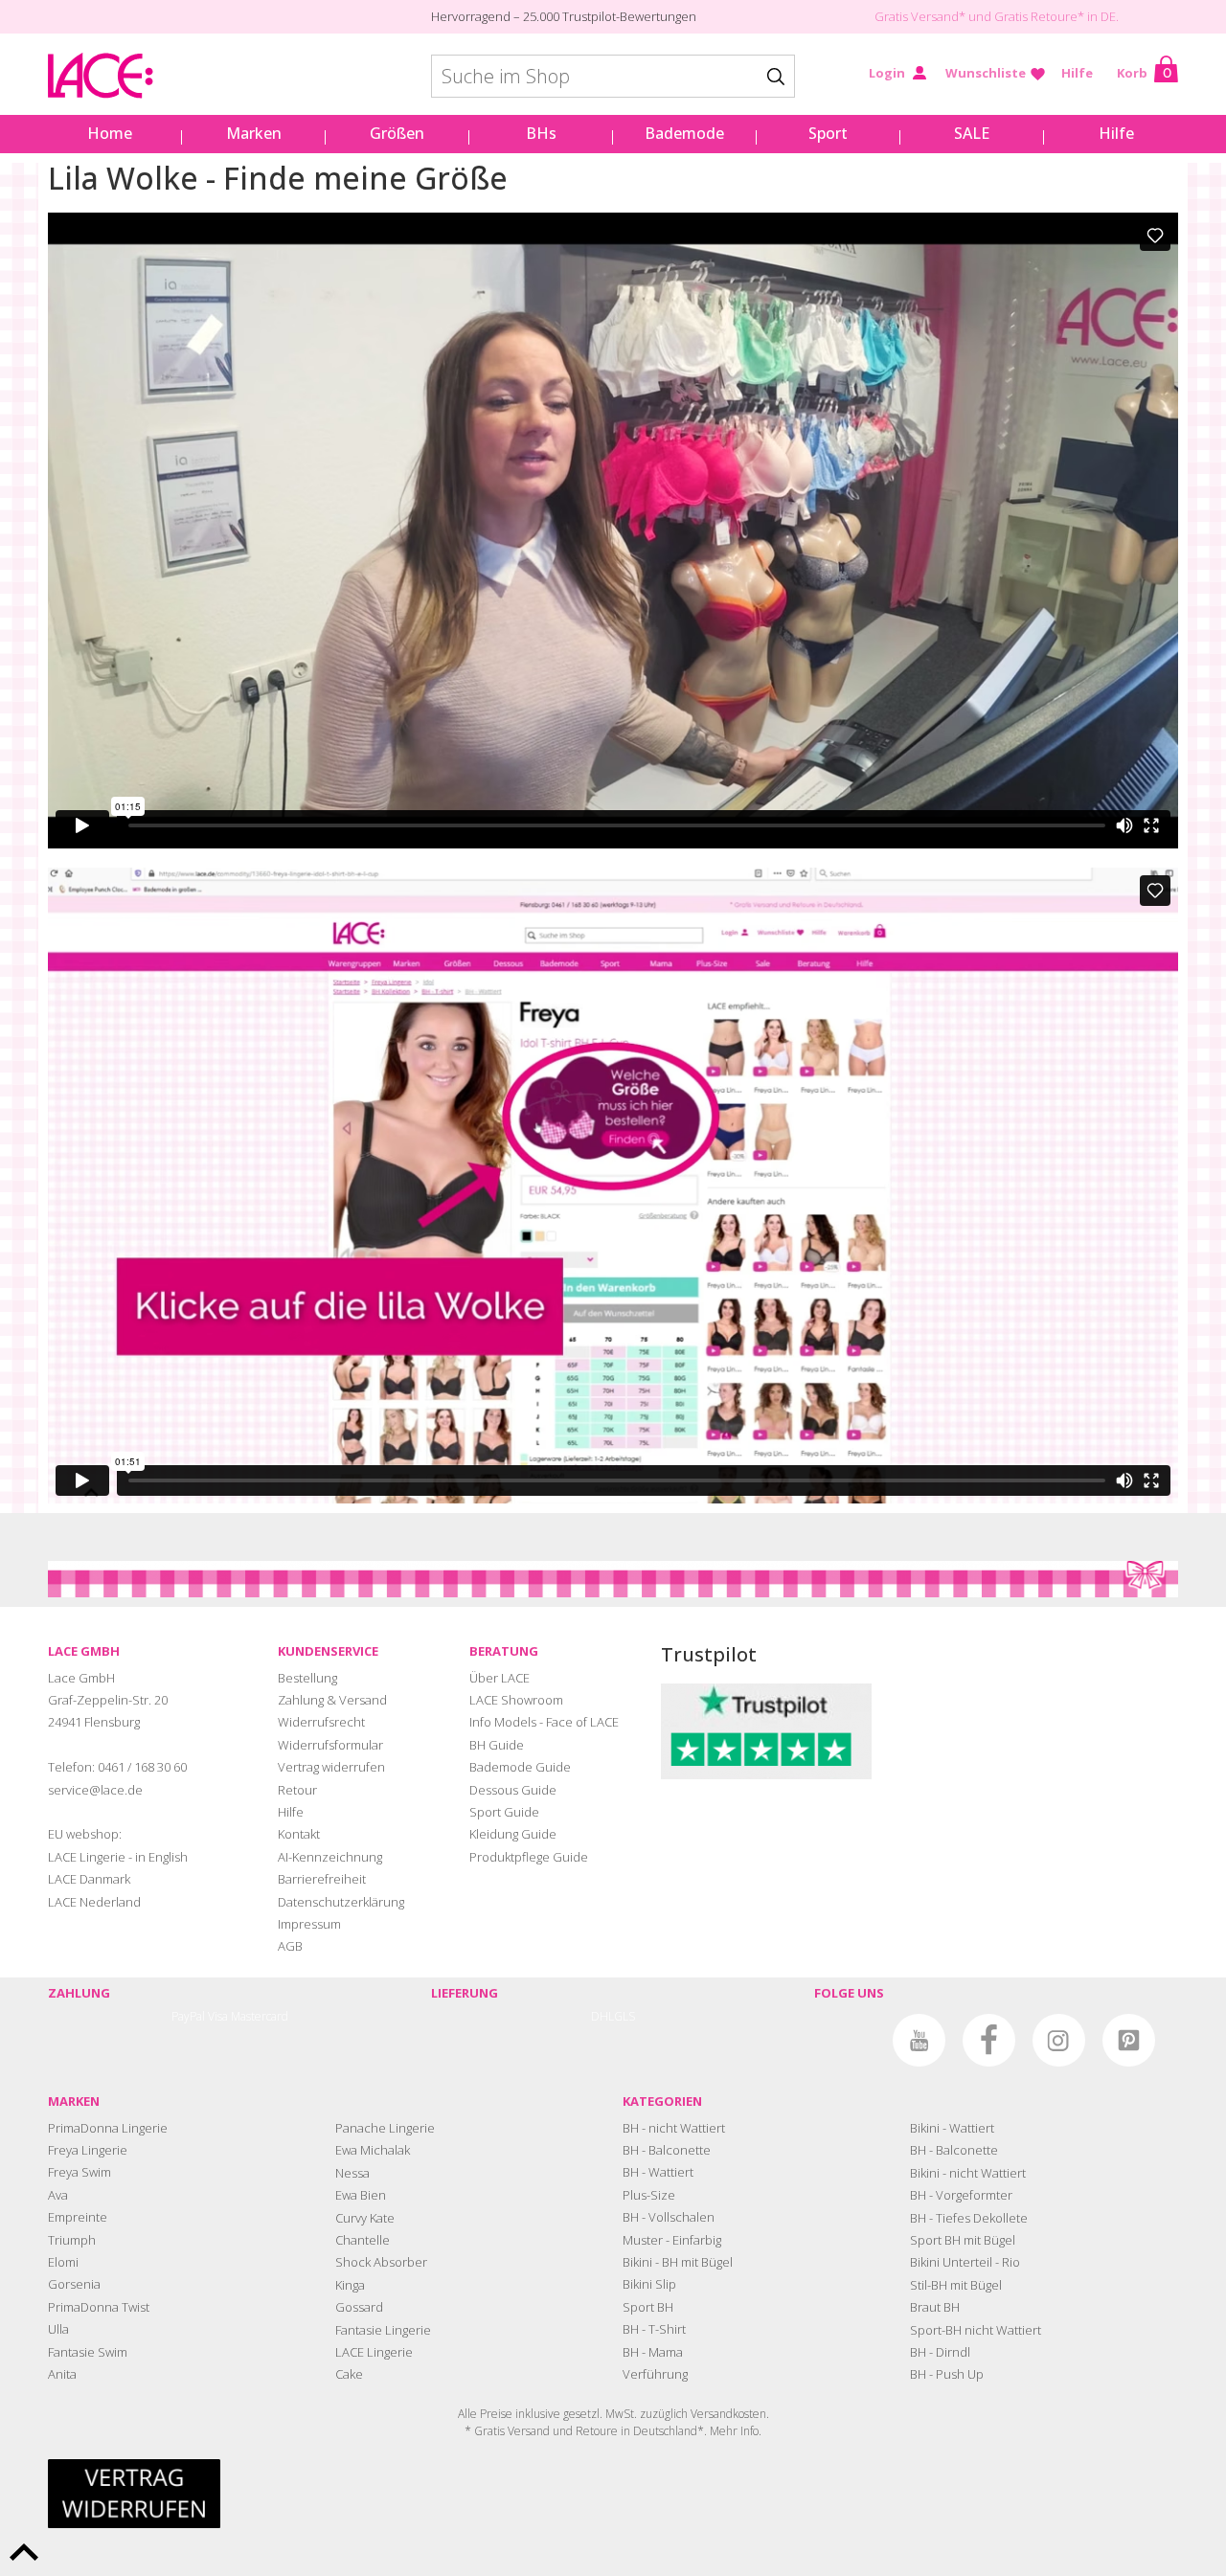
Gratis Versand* (920, 16)
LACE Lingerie (374, 2352)
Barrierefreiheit (322, 1879)
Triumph (72, 2240)
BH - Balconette (667, 2150)
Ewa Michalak (373, 2150)
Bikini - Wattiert (952, 2128)
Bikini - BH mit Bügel (678, 2262)
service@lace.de (95, 1790)
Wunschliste (986, 73)
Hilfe (1077, 73)
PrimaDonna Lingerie (108, 2128)
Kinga (350, 2285)
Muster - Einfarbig (672, 2240)
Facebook (989, 2040)
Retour (297, 1790)
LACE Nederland (94, 1902)
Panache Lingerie (385, 2128)
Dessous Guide (513, 1790)
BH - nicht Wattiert (674, 2128)
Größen (397, 133)
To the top (24, 2552)
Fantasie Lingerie (383, 2330)
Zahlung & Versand (332, 1700)
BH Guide (497, 1745)
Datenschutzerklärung (341, 1902)
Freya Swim (79, 2172)
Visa (218, 2016)
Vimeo (849, 2040)
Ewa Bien (361, 2195)
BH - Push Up (947, 2374)
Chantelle (363, 2240)
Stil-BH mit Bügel (956, 2285)
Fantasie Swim (88, 2352)
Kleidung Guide (513, 1834)
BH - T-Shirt (654, 2329)
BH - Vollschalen (669, 2217)
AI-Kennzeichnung (330, 1857)
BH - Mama (653, 2352)
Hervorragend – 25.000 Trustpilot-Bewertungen (564, 16)
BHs (541, 133)
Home (110, 133)
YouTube (919, 2040)
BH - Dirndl (940, 2352)
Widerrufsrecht (321, 1722)
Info (749, 2431)
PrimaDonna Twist (99, 2307)
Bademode (684, 133)
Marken (254, 133)
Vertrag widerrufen (331, 1767)
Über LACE (499, 1678)
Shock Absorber (381, 2262)
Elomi (63, 2262)
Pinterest (1129, 2040)
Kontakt (299, 1834)
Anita (62, 2374)
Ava (58, 2195)
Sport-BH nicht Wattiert (976, 2330)
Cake (349, 2374)
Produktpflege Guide (529, 1857)
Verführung (655, 2374)
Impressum (309, 1924)
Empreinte (78, 2217)
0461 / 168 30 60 (142, 1767)
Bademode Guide (520, 1767)
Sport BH (648, 2307)
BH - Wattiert (658, 2172)
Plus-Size (649, 2195)
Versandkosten (728, 2414)
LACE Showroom (516, 1700)
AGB (290, 1946)
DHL (602, 2016)
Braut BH (935, 2307)
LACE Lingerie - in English (118, 1857)
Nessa (352, 2173)
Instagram (1059, 2040)
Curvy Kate (365, 2218)
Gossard (359, 2307)
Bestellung (307, 1678)
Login (887, 73)
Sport (828, 133)
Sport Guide (504, 1812)
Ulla (58, 2329)
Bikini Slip (649, 2284)
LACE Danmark (89, 1879)
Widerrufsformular (330, 1745)
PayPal (188, 2016)
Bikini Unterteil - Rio (965, 2262)
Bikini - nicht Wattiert (968, 2173)
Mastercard (260, 2016)
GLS (624, 2016)
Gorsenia (74, 2284)
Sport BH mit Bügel (963, 2240)
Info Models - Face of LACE (544, 1722)
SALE (972, 133)
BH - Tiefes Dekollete (969, 2218)
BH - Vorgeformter (961, 2195)
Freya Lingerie (88, 2150)
